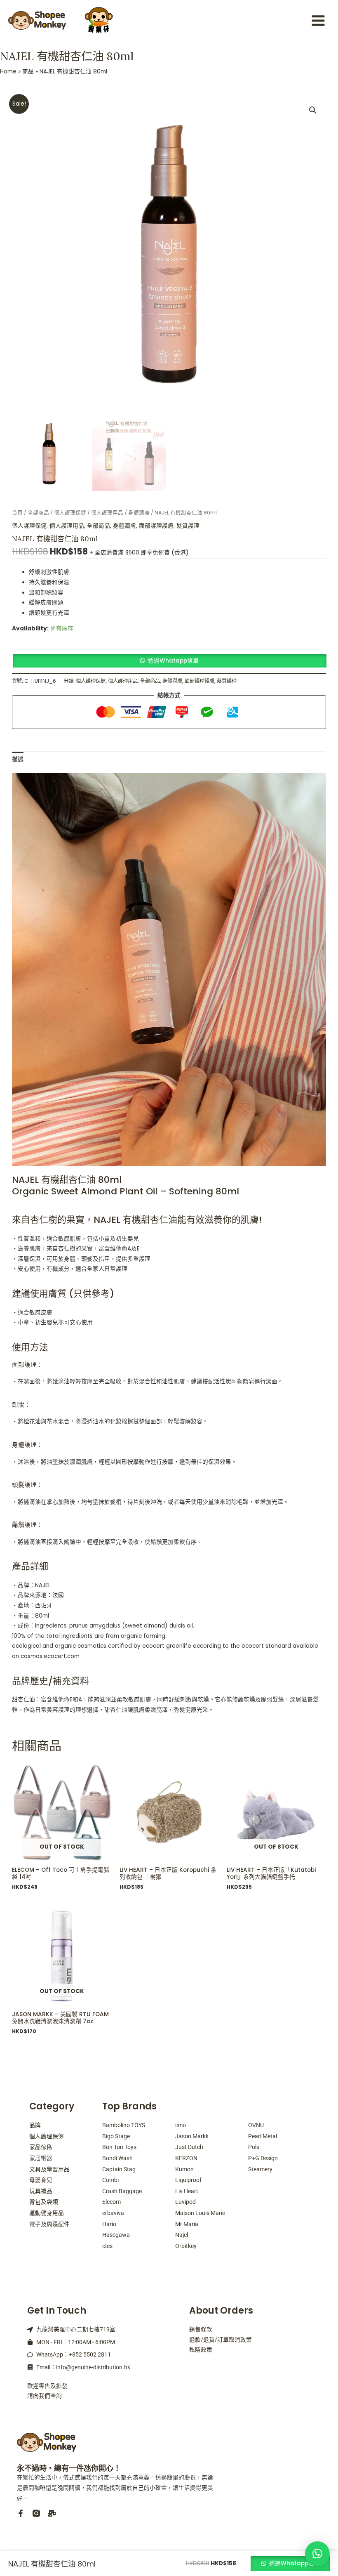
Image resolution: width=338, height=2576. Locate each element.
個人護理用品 (107, 513)
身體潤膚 (139, 513)
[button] (313, 110)
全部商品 (38, 513)
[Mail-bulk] (52, 2513)
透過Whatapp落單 (173, 661)
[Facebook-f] (21, 2513)
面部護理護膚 (156, 526)
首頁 (17, 513)
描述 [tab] (18, 759)
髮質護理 (188, 526)
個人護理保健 (70, 513)
